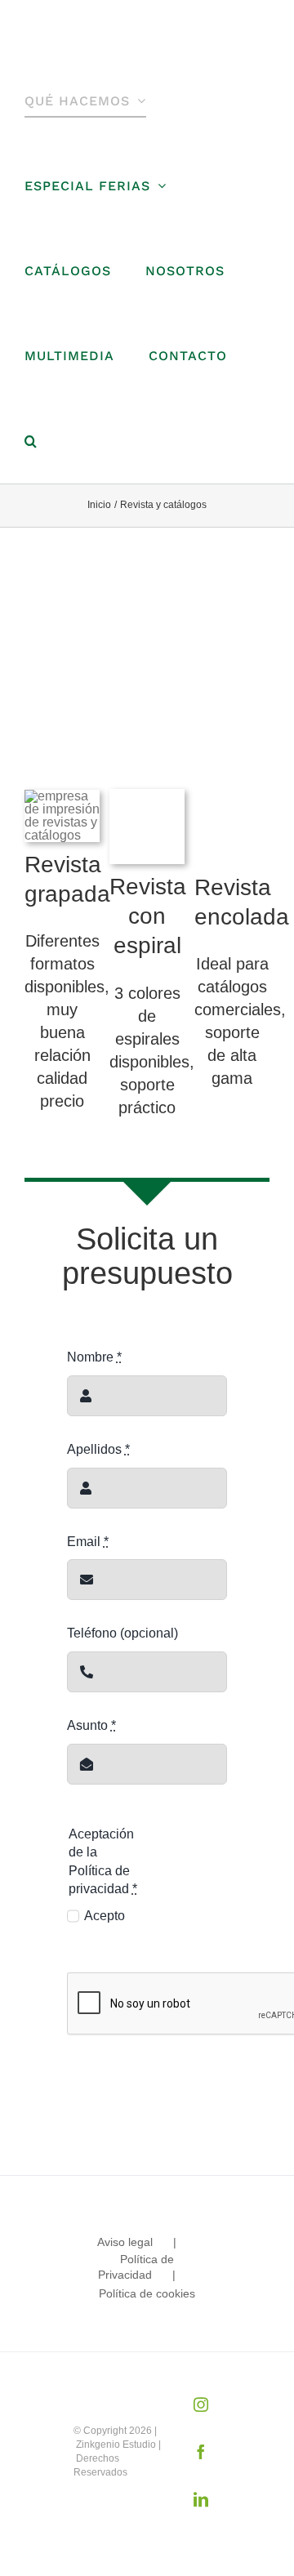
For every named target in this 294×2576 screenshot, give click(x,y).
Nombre (94, 1357)
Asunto (91, 1725)
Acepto (105, 1916)
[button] (31, 441)
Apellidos (98, 1449)
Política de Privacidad (136, 2267)
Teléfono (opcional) (122, 1633)
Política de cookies (147, 2293)
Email (88, 1542)
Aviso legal (125, 2242)
